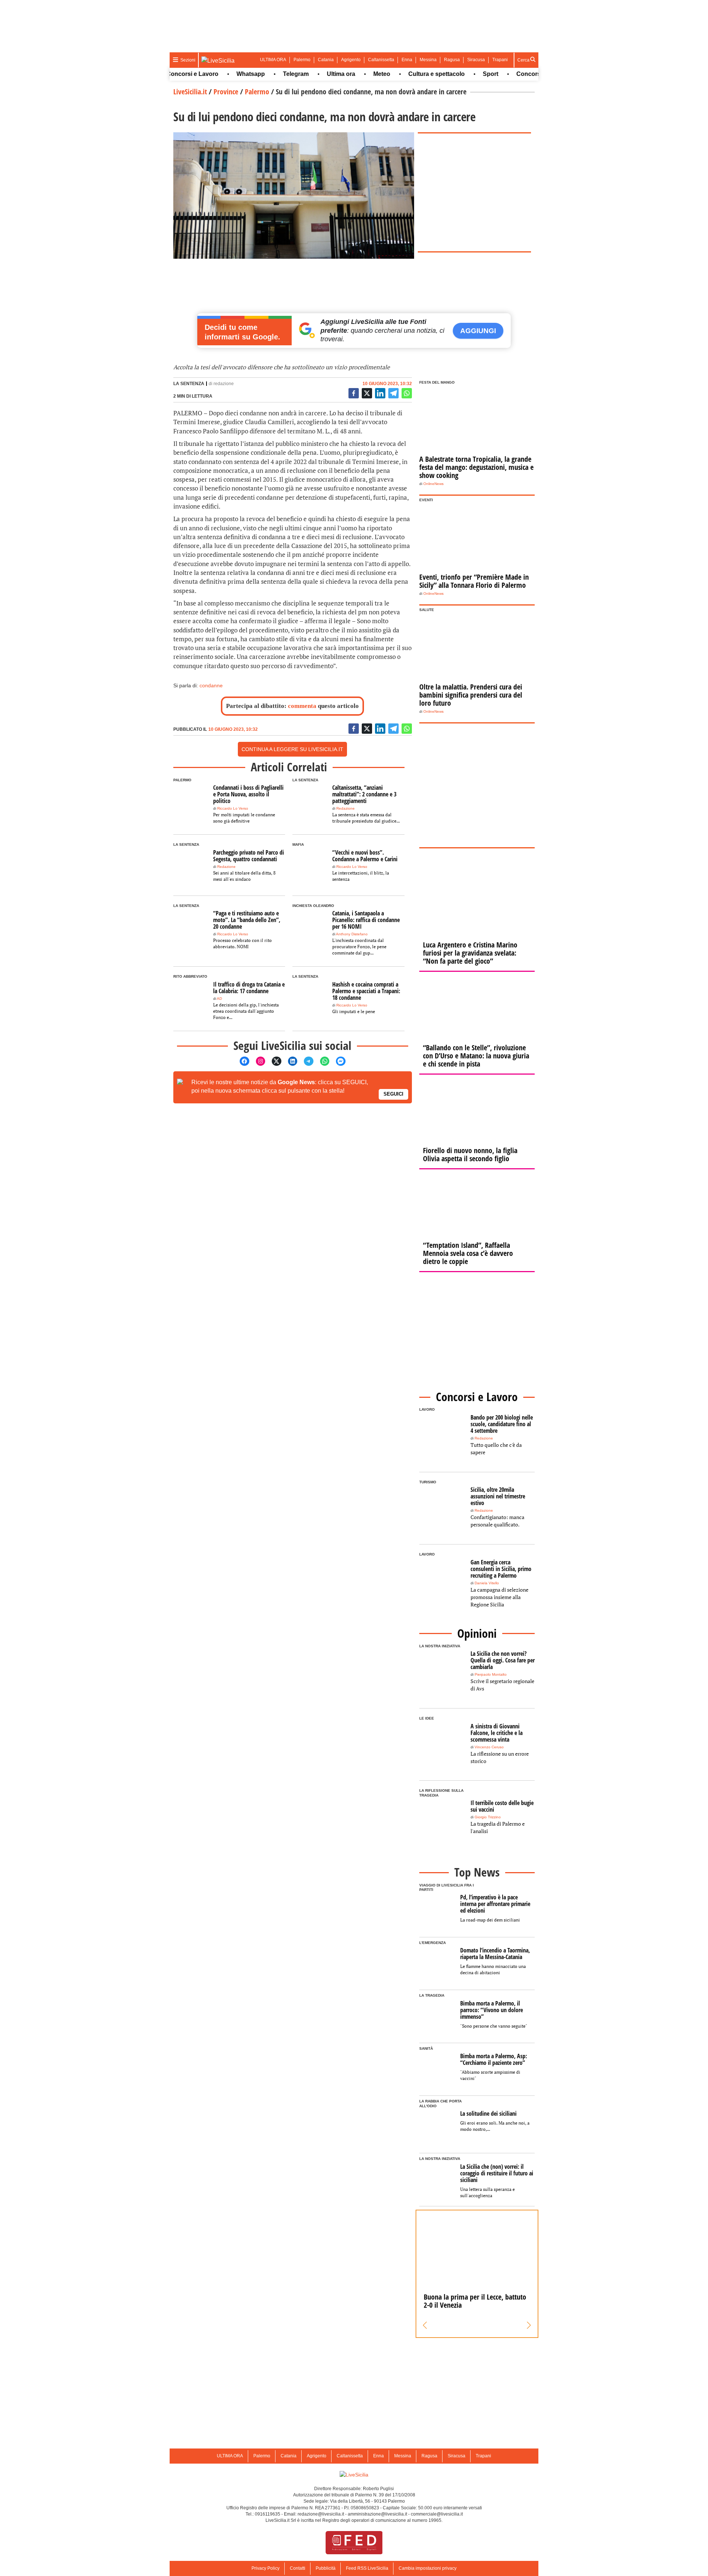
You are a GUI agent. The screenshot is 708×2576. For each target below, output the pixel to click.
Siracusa (476, 60)
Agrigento (351, 60)
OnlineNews (433, 484)
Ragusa (452, 60)
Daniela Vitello (487, 1583)
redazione (224, 384)
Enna (407, 60)
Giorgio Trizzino (488, 1817)
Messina (428, 60)
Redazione (346, 808)
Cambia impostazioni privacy (428, 2568)
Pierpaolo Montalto (491, 1674)
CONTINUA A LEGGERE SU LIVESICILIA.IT (292, 749)
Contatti (298, 2568)
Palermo (302, 60)
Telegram (265, 74)
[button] (425, 2325)
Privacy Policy (265, 2568)
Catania (326, 60)
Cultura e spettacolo (405, 74)
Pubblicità (326, 2568)
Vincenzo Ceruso (489, 1747)
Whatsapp (220, 74)
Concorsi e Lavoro (511, 74)
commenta (302, 706)
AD (219, 999)
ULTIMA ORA (273, 60)
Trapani (500, 60)
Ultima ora (310, 74)
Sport (459, 74)
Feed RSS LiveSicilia (367, 2568)
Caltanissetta (381, 60)
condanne (211, 685)
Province (226, 92)
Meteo (351, 74)
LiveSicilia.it (190, 92)
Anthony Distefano (352, 934)
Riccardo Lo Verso (233, 808)
